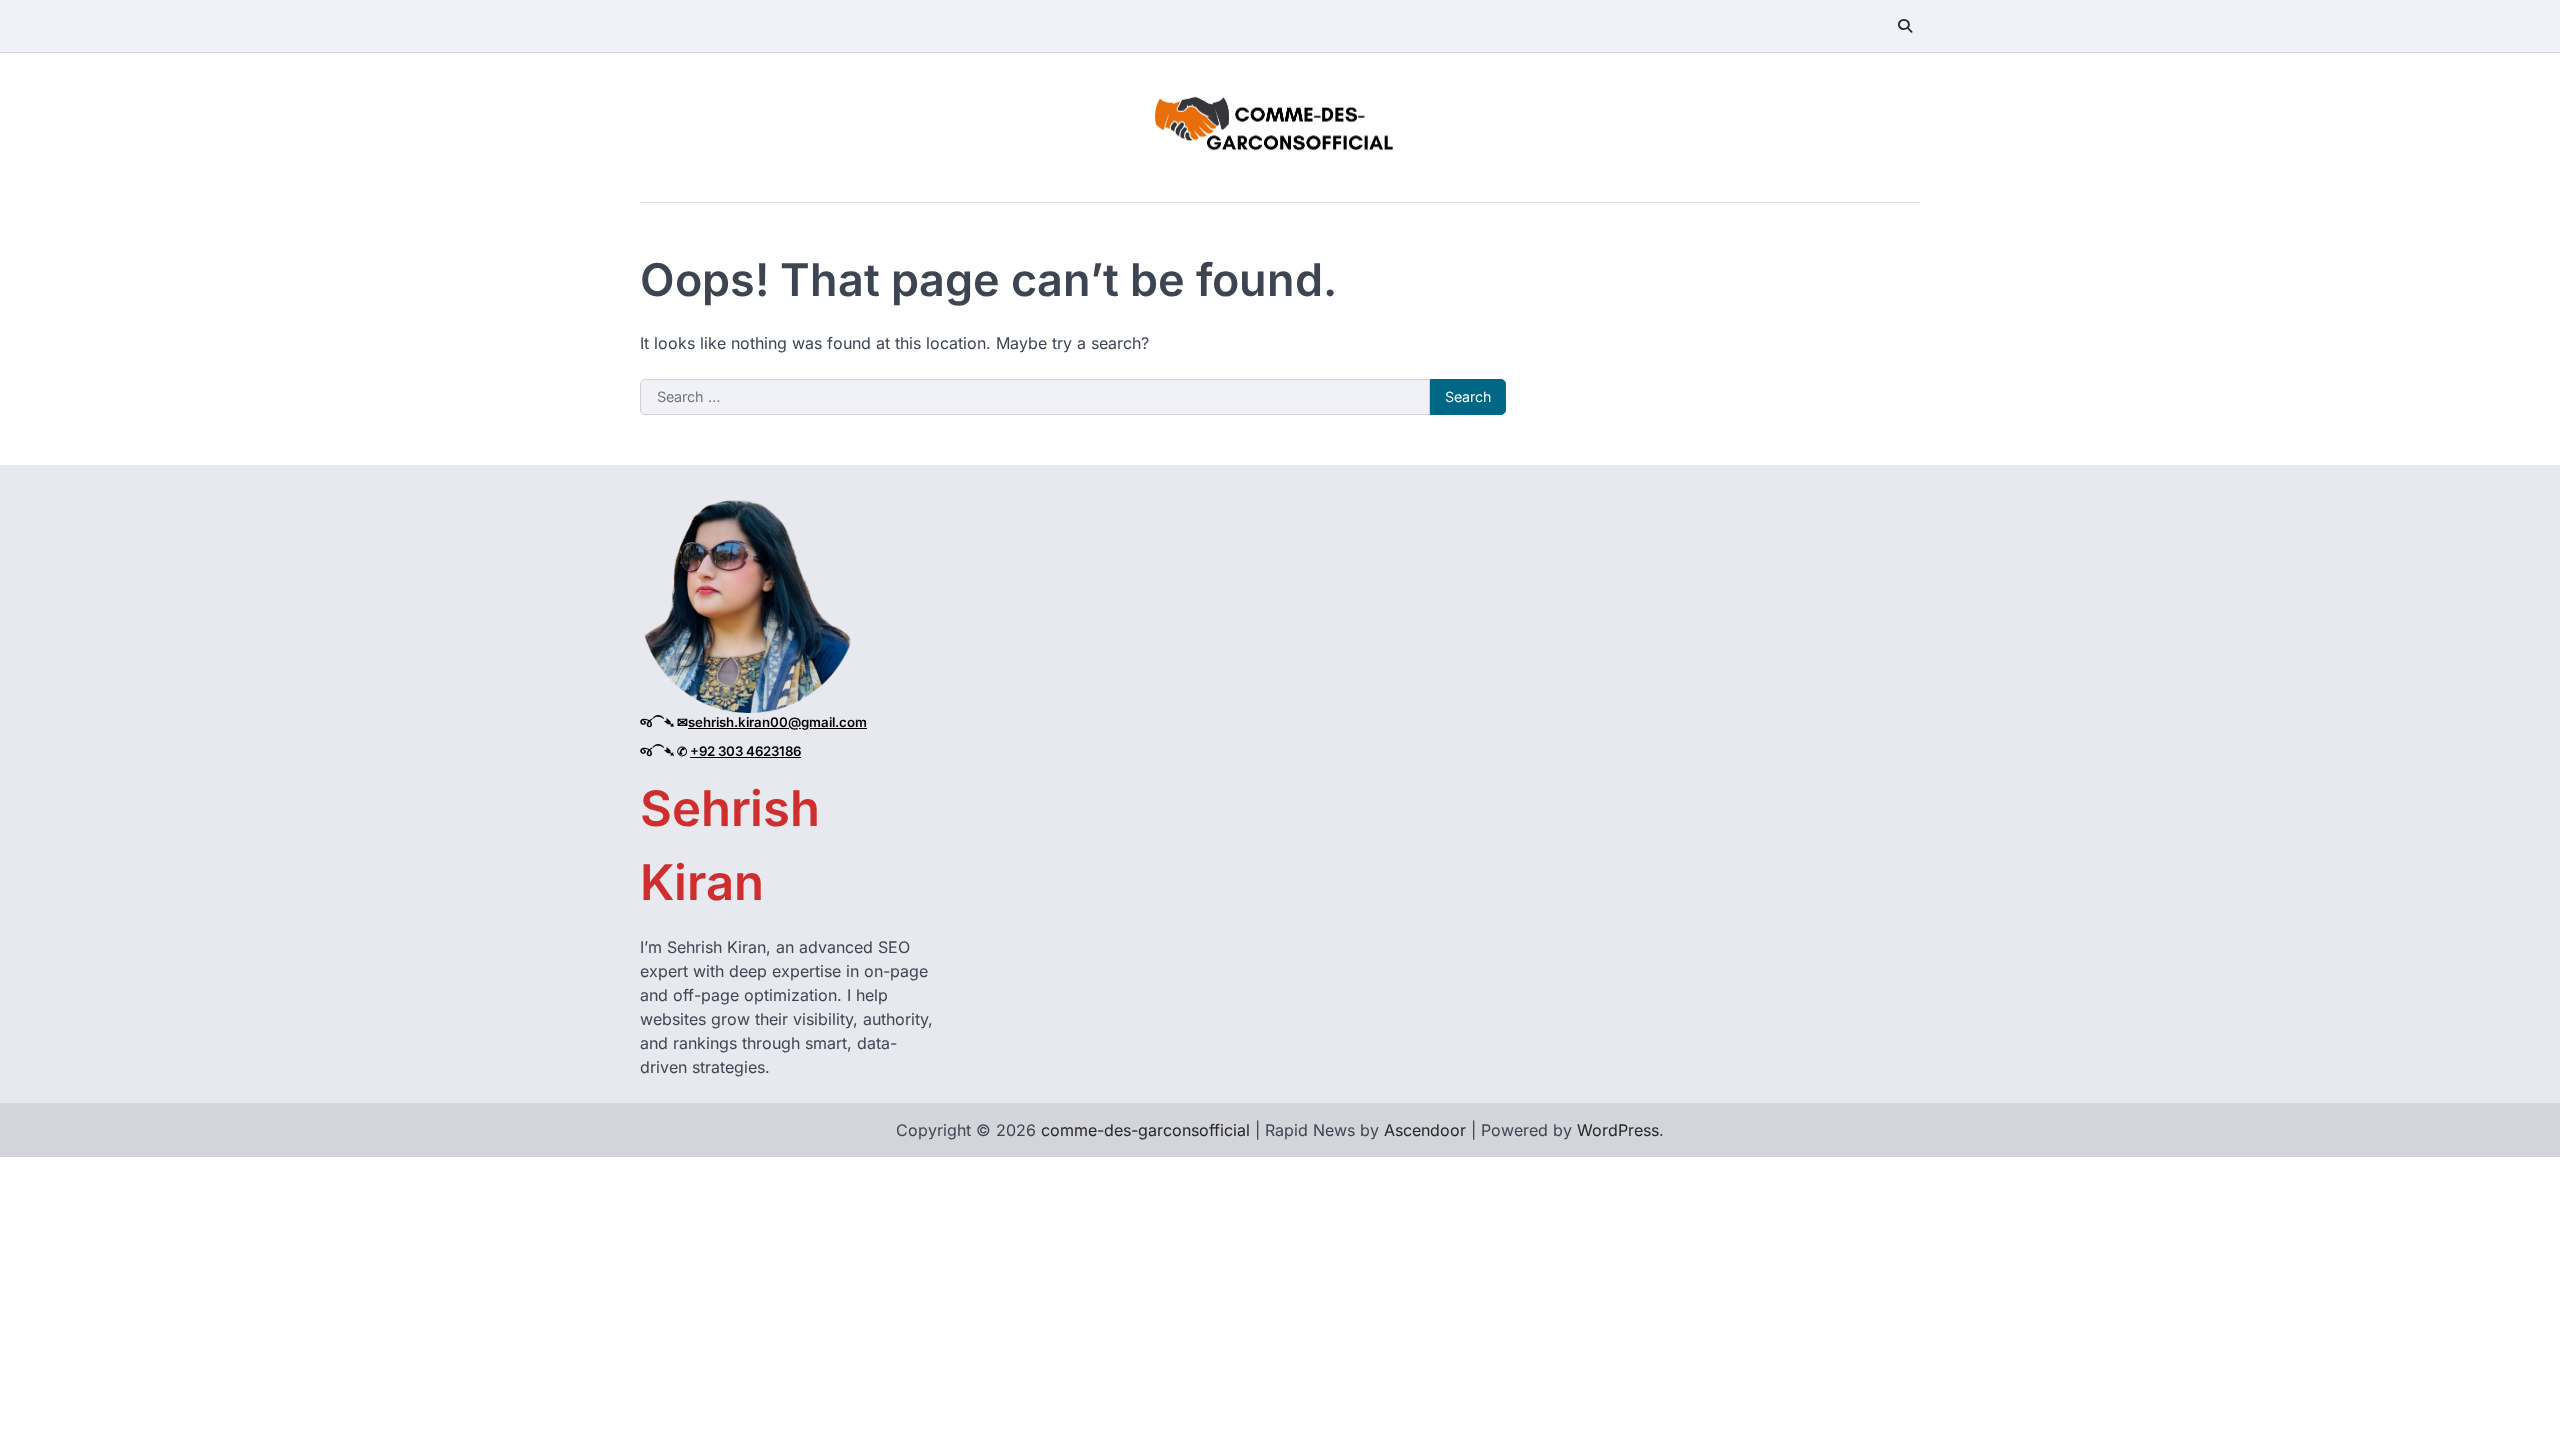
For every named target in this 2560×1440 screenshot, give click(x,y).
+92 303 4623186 (745, 751)
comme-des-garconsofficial (1145, 1130)
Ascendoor (1425, 1130)
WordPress (1618, 1130)
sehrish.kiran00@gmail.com (777, 722)
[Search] (1905, 26)
